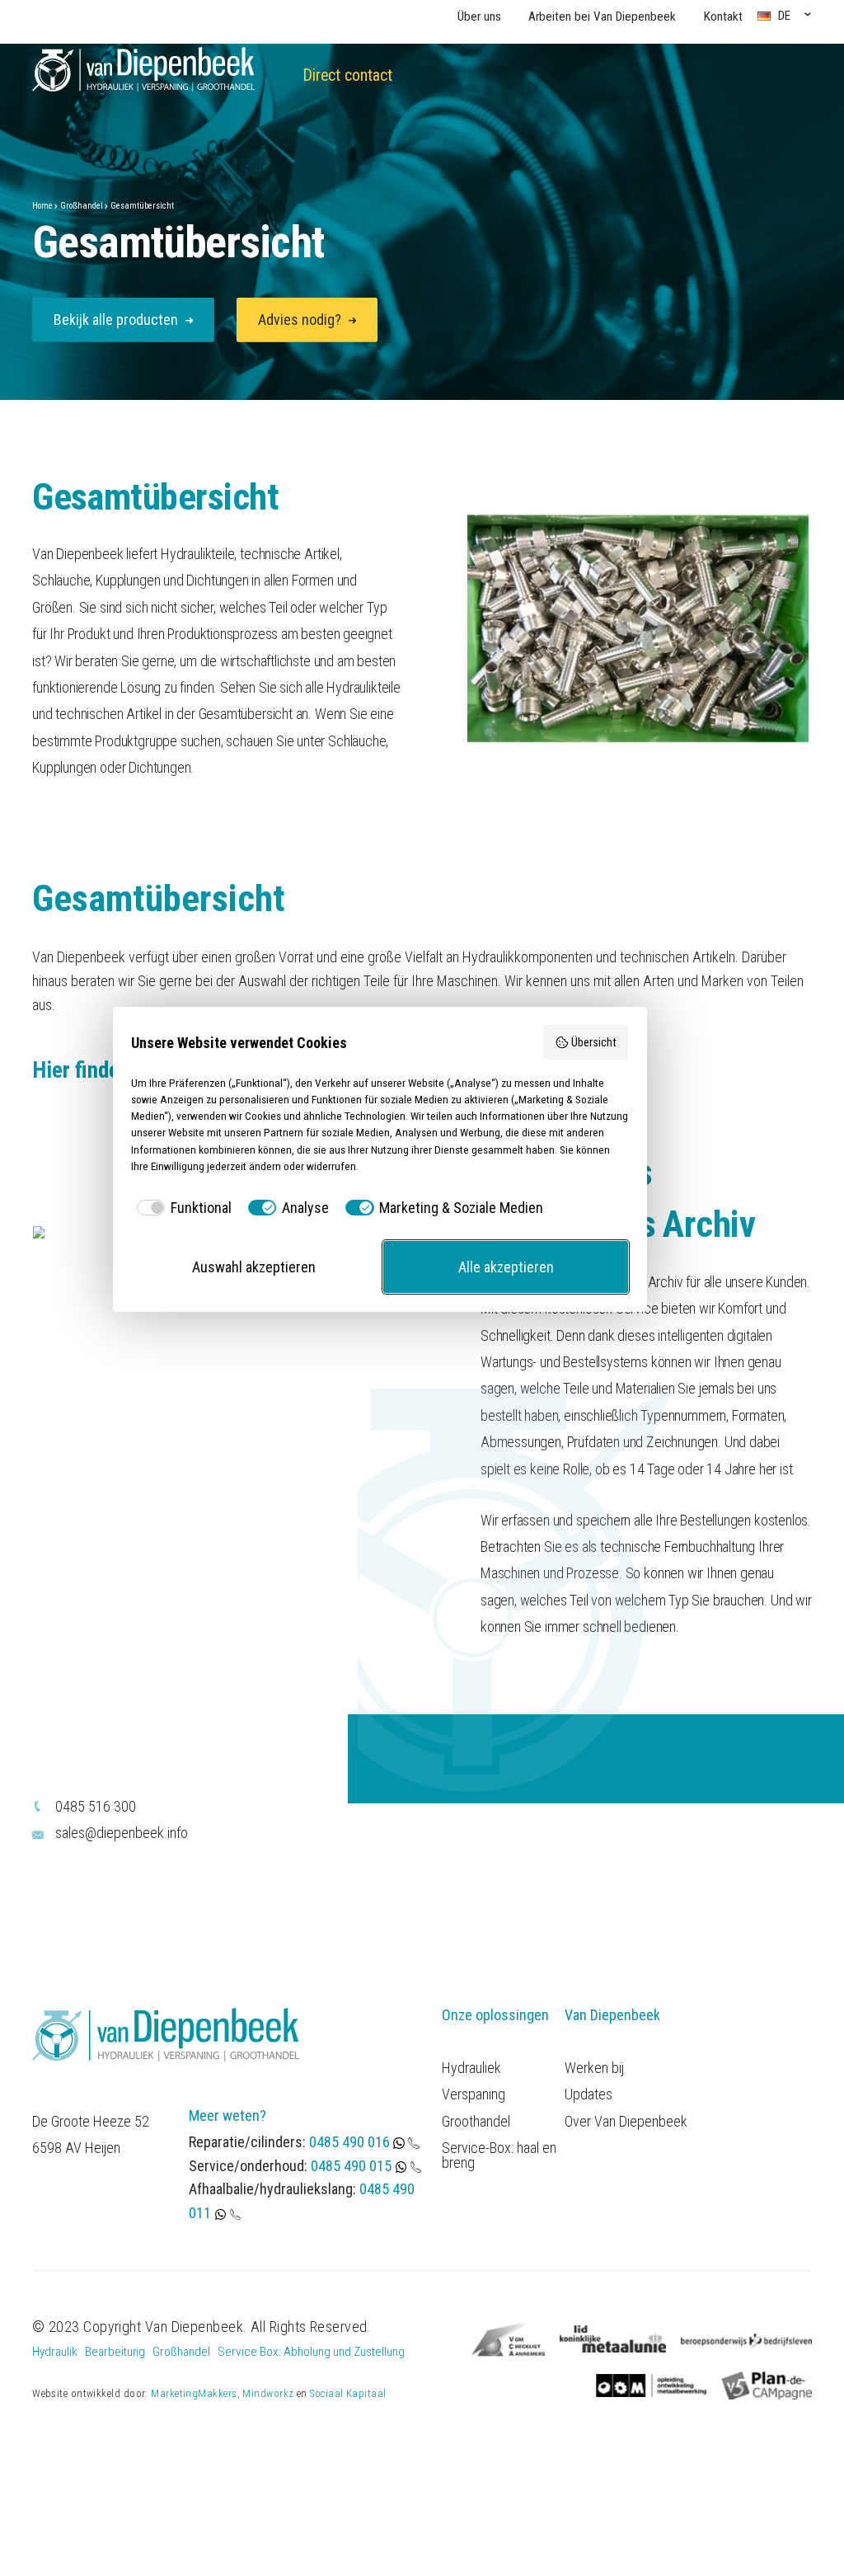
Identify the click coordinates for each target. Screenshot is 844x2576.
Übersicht (594, 1043)
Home (42, 206)
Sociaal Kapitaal (348, 2393)
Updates (588, 2094)
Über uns (479, 16)
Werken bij (594, 2068)
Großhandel (82, 206)
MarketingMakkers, (195, 2393)
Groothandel (476, 2122)
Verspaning (474, 2094)
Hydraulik (55, 2352)
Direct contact (347, 75)
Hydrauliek (471, 2068)
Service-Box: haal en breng (499, 2155)
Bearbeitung (115, 2352)
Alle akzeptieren (506, 1267)
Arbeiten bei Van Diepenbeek (602, 16)
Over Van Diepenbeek (626, 2122)
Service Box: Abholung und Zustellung (311, 2352)
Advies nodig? (301, 320)
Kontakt (723, 16)
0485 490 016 (351, 2142)
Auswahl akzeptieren (254, 1267)
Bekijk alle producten (117, 320)
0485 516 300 (96, 1806)
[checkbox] (181, 1208)
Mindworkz (268, 2393)
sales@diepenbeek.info (122, 1833)
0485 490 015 (351, 2166)
